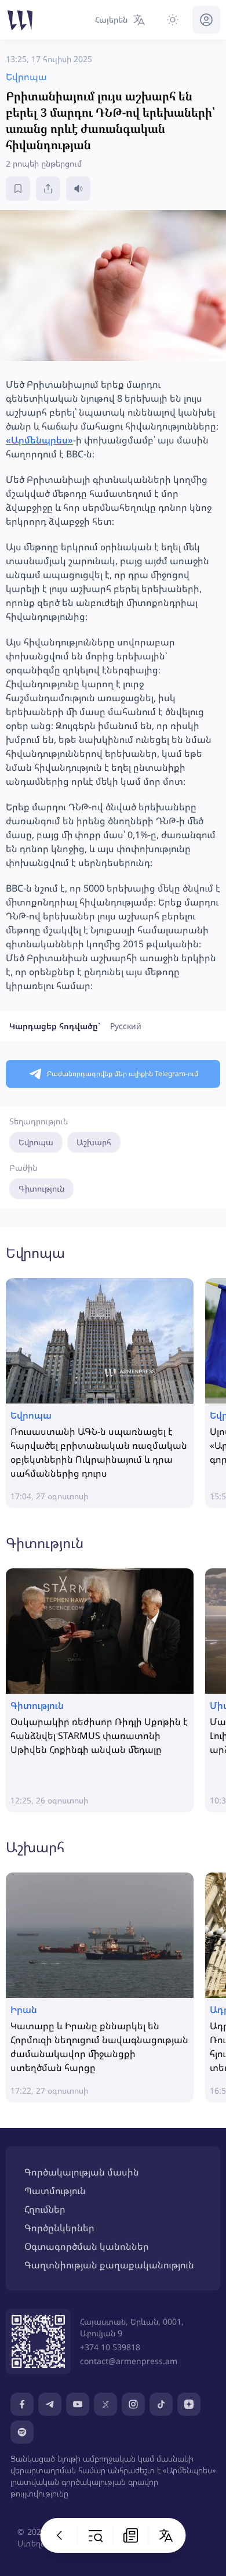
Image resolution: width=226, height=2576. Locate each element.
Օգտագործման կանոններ (87, 2246)
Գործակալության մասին (82, 2172)
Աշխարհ (94, 1142)
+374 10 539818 (110, 2347)
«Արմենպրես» (39, 440)
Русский (126, 1026)
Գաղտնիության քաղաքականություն (109, 2265)
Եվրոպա (36, 1142)
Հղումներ (45, 2209)
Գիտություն (41, 1188)
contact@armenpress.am (129, 2361)
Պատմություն (55, 2191)
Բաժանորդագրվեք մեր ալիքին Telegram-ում (123, 1074)
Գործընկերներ (59, 2228)
